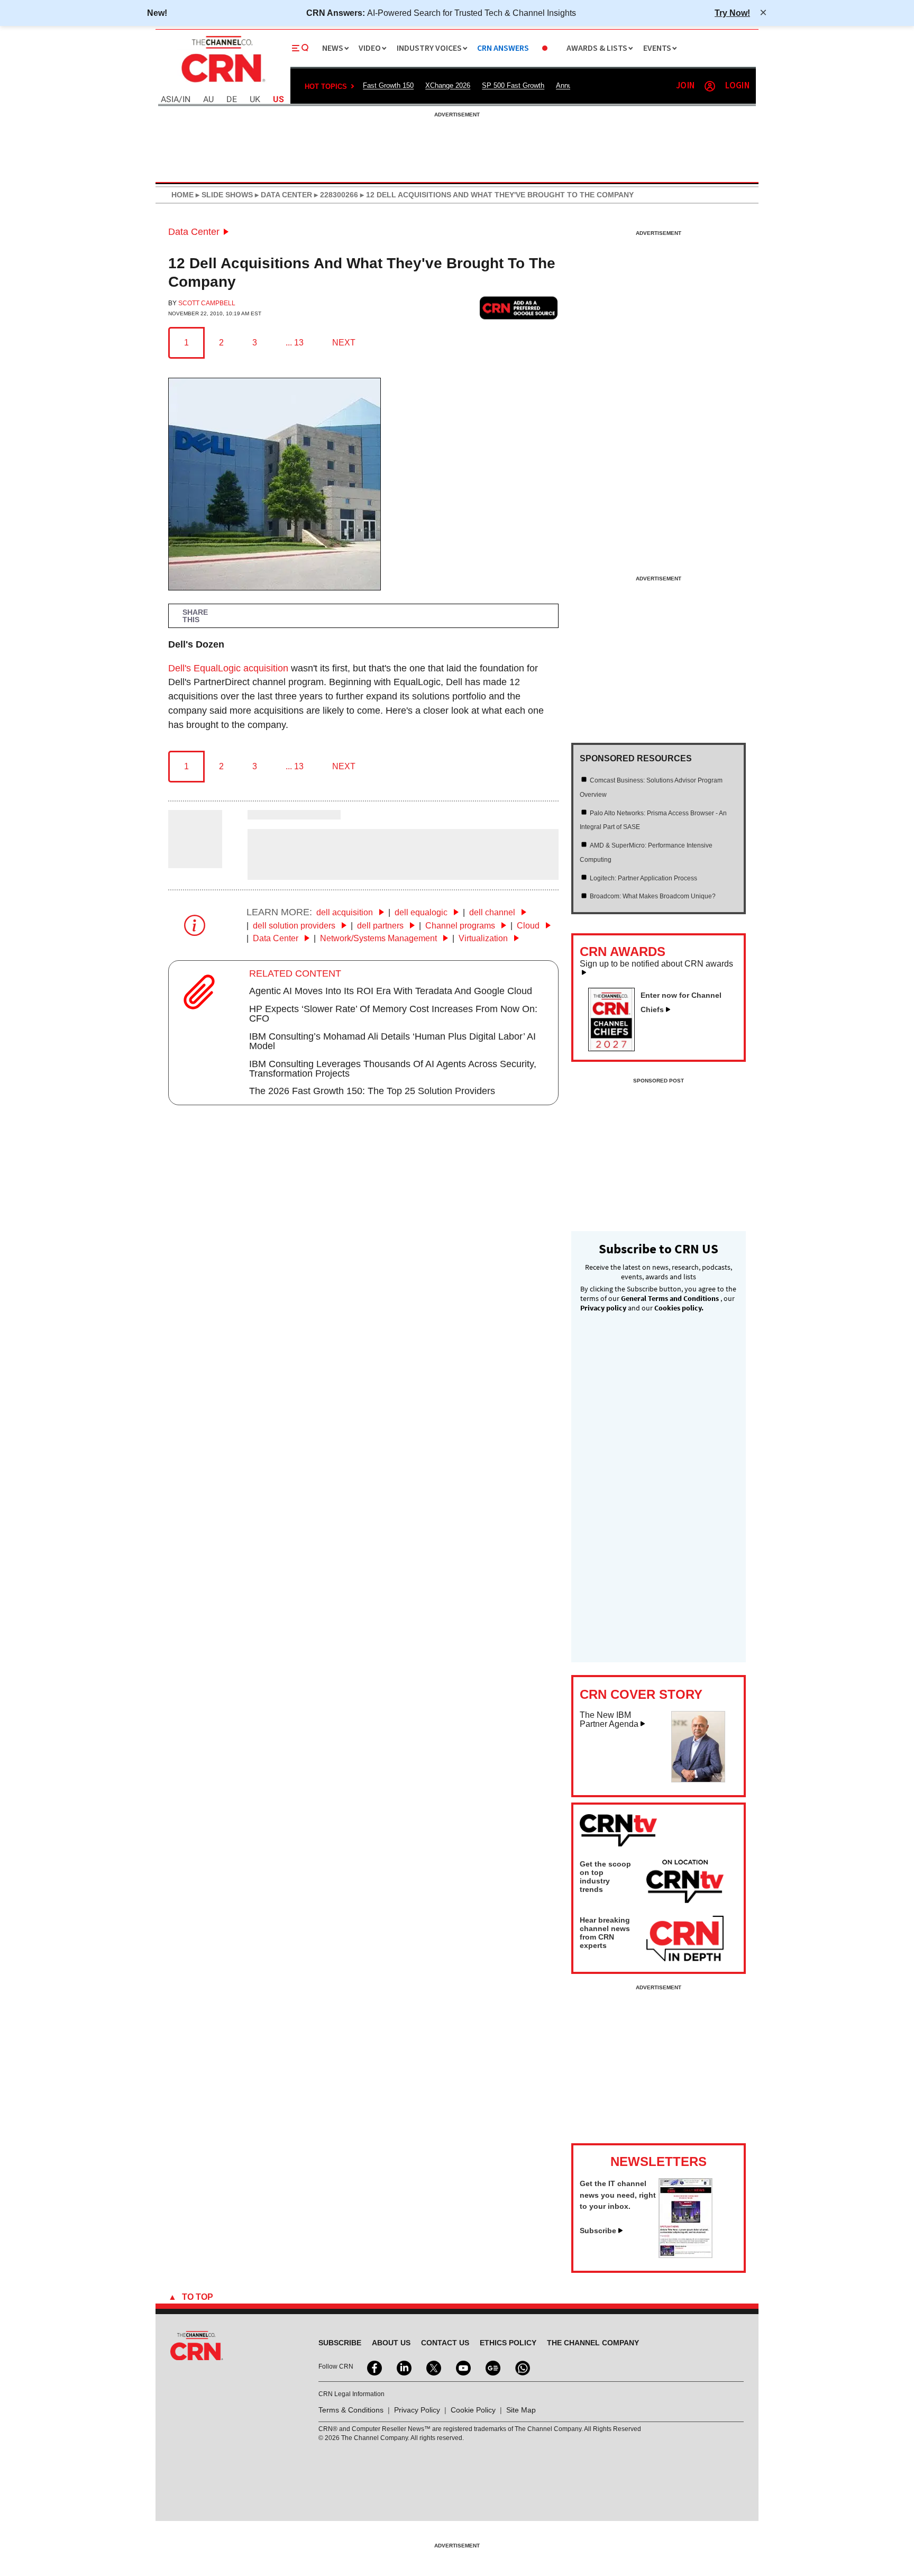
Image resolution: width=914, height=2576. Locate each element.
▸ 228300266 (335, 195)
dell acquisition (346, 912)
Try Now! (732, 13)
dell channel (493, 912)
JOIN (685, 86)
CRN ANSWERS (503, 48)
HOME (182, 195)
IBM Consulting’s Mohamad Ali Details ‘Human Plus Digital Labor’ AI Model (392, 1041)
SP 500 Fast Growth (513, 85)
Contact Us (445, 2343)
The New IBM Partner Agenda (609, 1720)
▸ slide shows (223, 195)
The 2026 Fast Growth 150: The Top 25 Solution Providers (372, 1091)
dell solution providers (295, 926)
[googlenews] (492, 2367)
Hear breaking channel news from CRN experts (605, 1933)
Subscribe (598, 2231)
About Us (391, 2343)
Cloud (529, 926)
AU (208, 100)
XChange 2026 (448, 85)
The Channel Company (593, 2343)
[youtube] (462, 2367)
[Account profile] (710, 86)
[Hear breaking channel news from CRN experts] (685, 1939)
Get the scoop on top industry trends (605, 1877)
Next (344, 343)
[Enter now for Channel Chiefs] (616, 1048)
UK (255, 100)
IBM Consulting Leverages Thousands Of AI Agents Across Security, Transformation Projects (393, 1069)
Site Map (521, 2410)
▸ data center (282, 195)
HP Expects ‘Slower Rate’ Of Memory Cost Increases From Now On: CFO (393, 1014)
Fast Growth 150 (388, 85)
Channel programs (461, 926)
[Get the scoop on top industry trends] (685, 1883)
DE (232, 100)
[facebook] (373, 2367)
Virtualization (484, 938)
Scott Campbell (207, 303)
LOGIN (737, 86)
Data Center (194, 232)
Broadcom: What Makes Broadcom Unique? (653, 896)
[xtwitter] (433, 2367)
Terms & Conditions (351, 2410)
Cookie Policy (473, 2410)
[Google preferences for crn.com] (519, 308)
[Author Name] (195, 861)
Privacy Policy (417, 2410)
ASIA (170, 100)
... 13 (295, 343)
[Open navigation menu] (300, 48)
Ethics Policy (508, 2343)
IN (186, 100)
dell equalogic (422, 912)
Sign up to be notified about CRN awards (656, 964)
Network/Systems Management (380, 938)
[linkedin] (403, 2367)
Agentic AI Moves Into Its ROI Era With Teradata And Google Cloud (391, 991)
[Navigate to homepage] (222, 84)
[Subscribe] (686, 2255)
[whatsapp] (522, 2367)
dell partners (381, 926)
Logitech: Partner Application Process (643, 878)
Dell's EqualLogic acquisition (228, 668)
